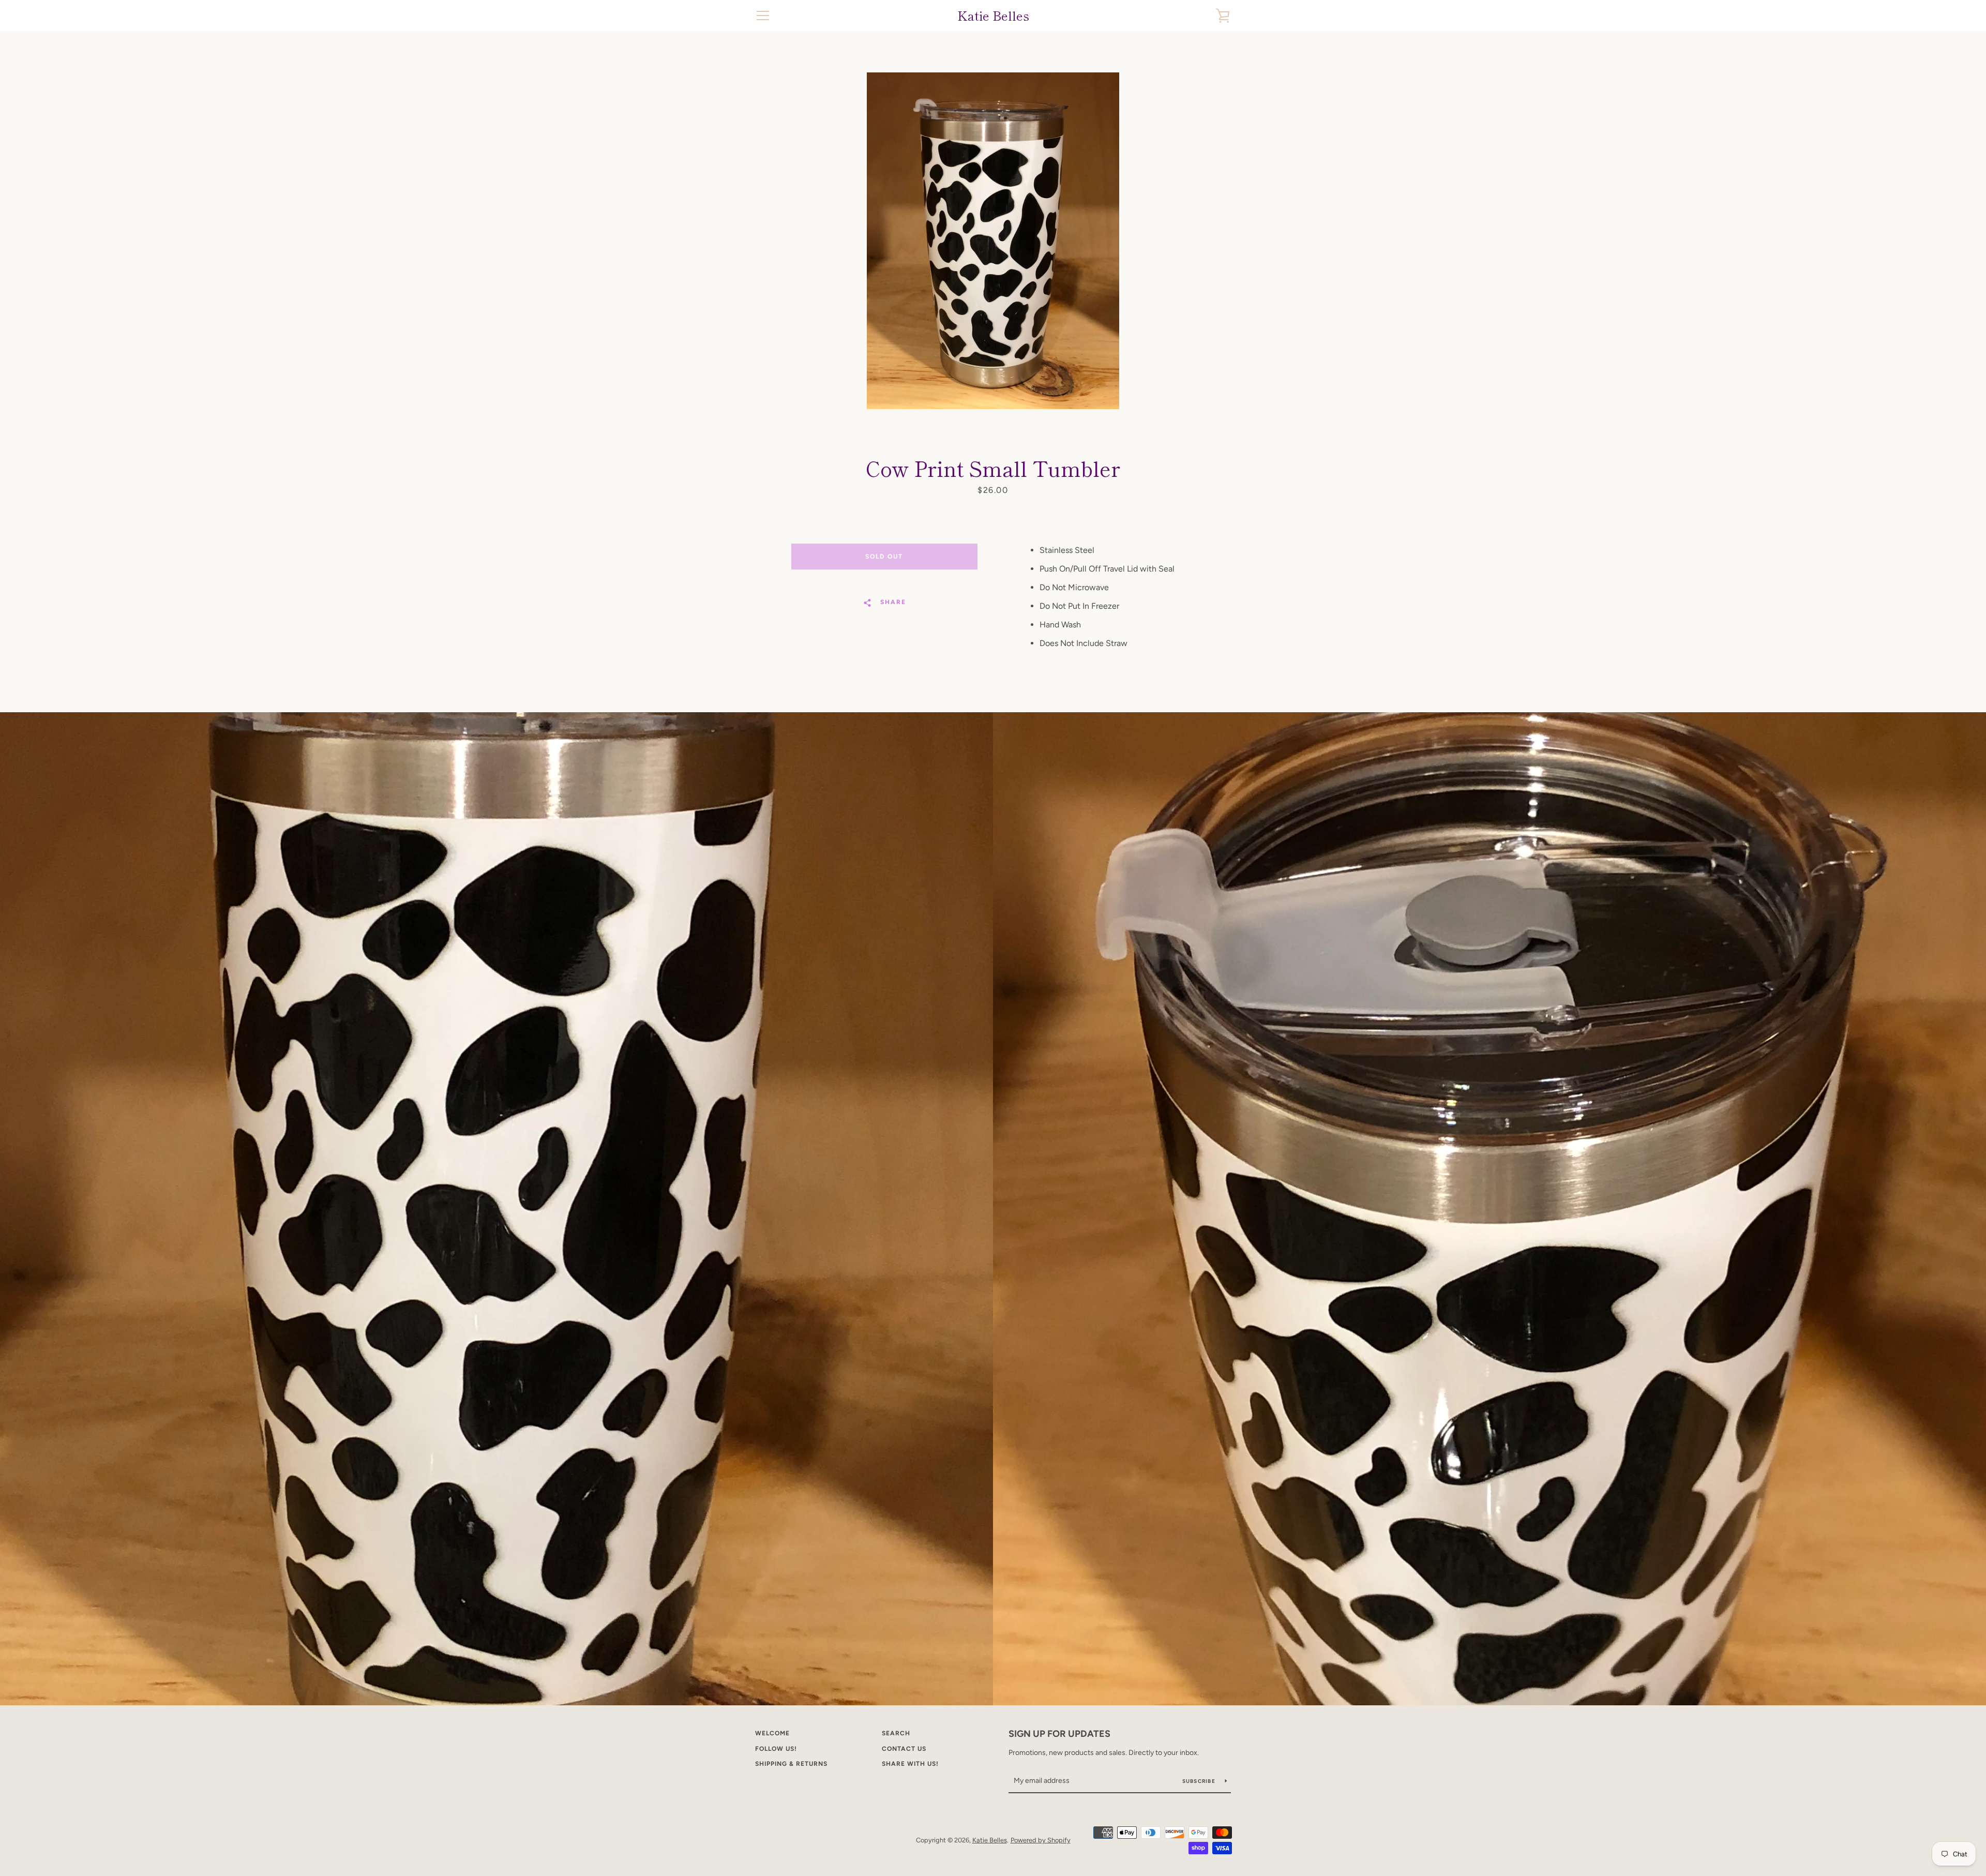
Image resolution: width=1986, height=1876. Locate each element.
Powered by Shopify (1041, 1840)
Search (896, 1733)
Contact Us (904, 1749)
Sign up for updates (1059, 1734)
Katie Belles (993, 16)
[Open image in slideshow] (993, 241)
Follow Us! (776, 1749)
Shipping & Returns (791, 1764)
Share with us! (910, 1764)
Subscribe (1200, 1781)
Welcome (772, 1733)
